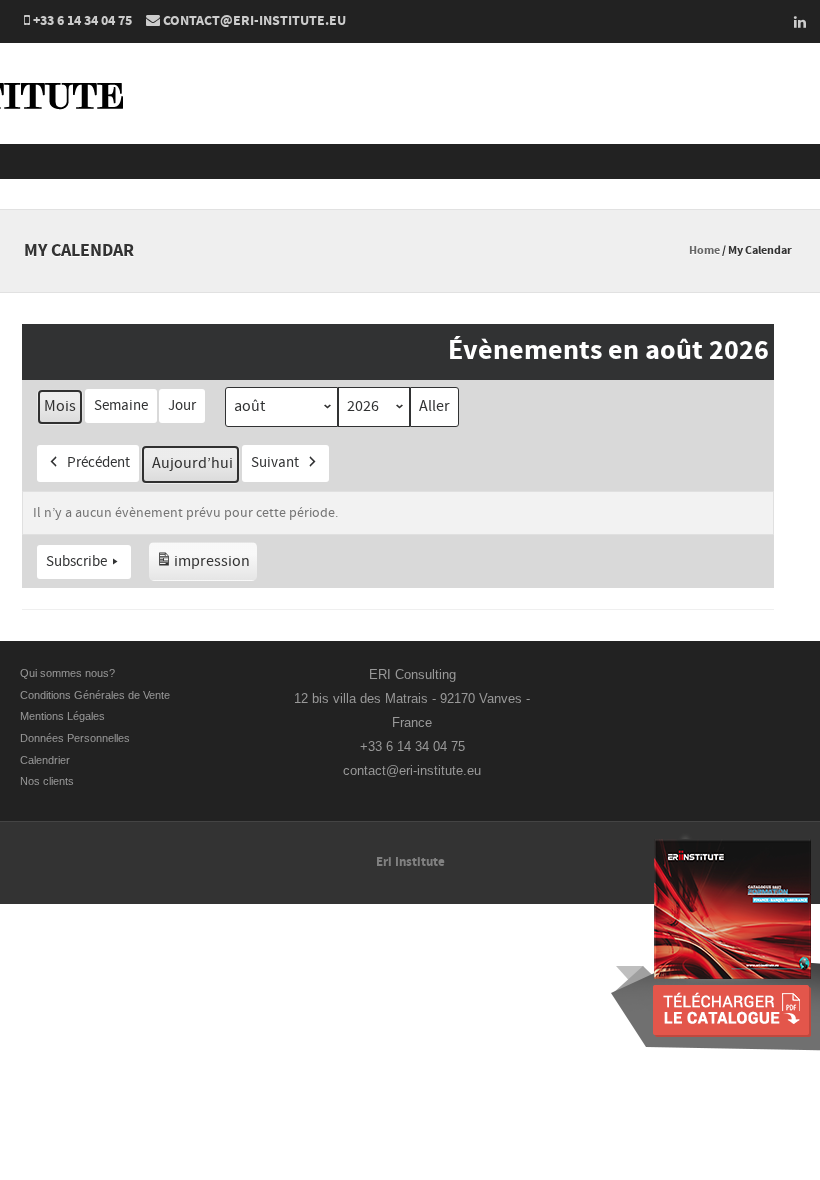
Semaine (121, 405)
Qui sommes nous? (67, 673)
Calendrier (45, 760)
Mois (60, 406)
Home (704, 250)
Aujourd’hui (192, 463)
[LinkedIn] (794, 22)
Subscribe (76, 561)
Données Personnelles (75, 738)
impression (202, 566)
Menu (410, 161)
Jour (182, 405)
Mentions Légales (62, 716)
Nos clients (47, 781)
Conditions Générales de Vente (96, 695)
